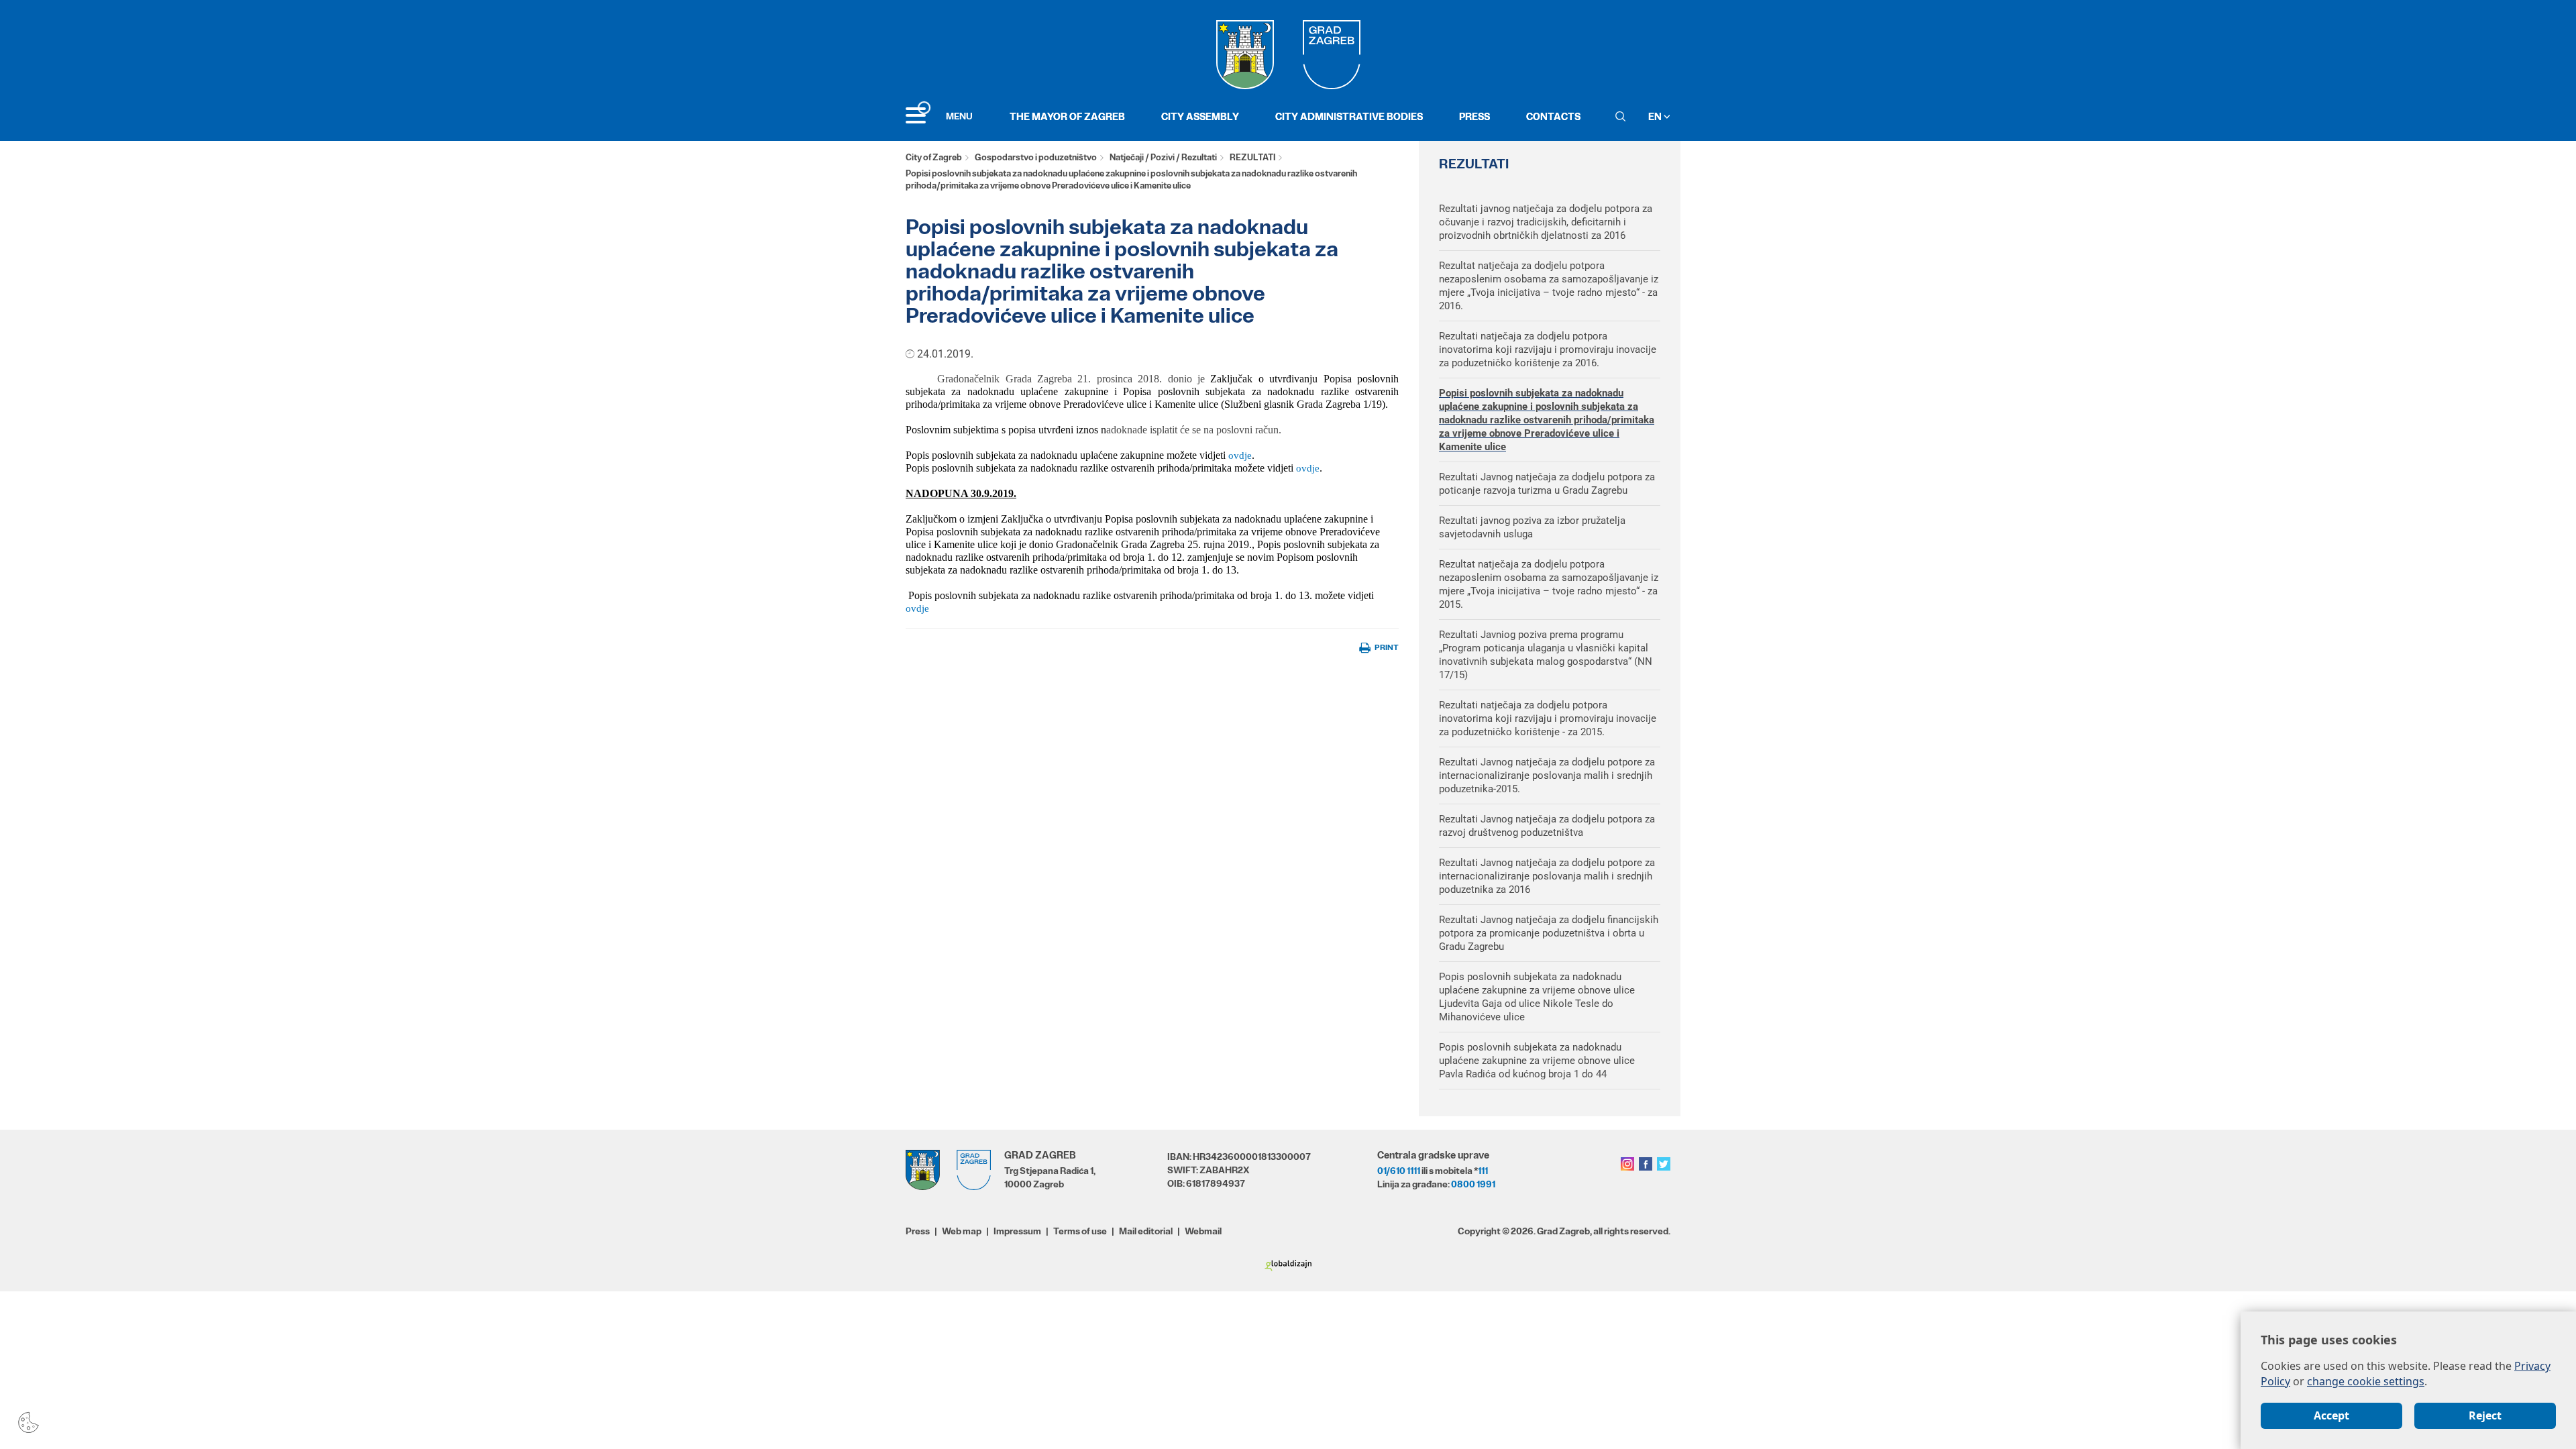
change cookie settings (2366, 1381)
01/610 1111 (1399, 1171)
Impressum (1017, 1231)
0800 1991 (1473, 1184)
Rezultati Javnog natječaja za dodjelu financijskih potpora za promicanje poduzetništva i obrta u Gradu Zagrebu (1549, 933)
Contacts (1553, 116)
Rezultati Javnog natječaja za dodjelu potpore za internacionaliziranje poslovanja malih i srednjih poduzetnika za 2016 (1547, 876)
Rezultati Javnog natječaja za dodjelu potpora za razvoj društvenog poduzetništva (1547, 826)
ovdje (1240, 455)
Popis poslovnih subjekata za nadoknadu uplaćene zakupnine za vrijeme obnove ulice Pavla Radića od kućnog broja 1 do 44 (1537, 1061)
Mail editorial (1146, 1231)
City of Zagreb (934, 157)
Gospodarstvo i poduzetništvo (1036, 157)
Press (1474, 116)
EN (1656, 116)
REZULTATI (1252, 157)
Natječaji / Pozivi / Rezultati (1163, 157)
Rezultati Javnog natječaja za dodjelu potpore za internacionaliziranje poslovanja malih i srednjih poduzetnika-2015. (1547, 775)
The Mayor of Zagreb (1067, 116)
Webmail (1203, 1231)
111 (1483, 1171)
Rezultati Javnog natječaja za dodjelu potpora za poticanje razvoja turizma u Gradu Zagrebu (1547, 484)
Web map (962, 1231)
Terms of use (1080, 1231)
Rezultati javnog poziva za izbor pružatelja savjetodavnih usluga (1532, 527)
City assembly (1200, 116)
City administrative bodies (1349, 116)
